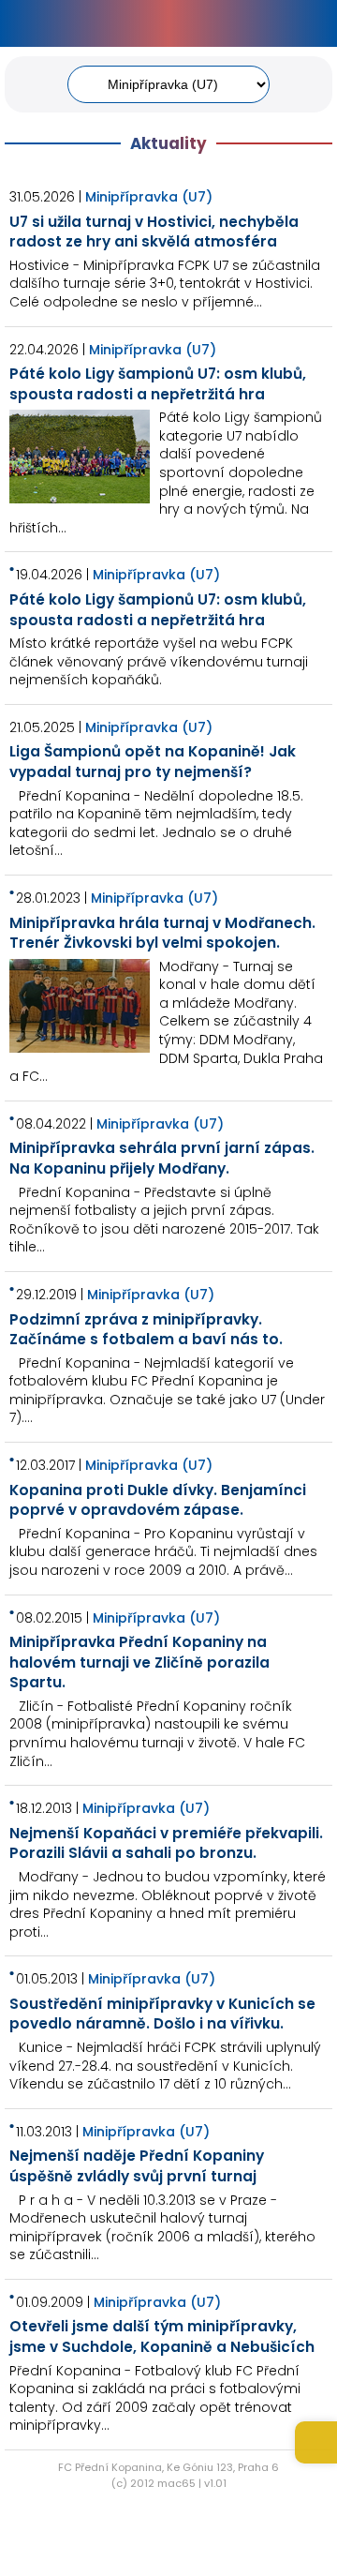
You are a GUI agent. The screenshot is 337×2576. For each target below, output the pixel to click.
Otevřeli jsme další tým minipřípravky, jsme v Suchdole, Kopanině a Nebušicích (162, 2336)
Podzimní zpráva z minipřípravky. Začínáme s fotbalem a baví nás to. (146, 1330)
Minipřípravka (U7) (149, 197)
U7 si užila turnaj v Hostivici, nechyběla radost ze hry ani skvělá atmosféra (154, 232)
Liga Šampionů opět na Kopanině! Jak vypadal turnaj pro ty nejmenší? (153, 762)
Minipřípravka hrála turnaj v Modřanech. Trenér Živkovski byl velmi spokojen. (162, 933)
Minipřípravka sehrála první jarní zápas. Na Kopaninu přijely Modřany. (162, 1158)
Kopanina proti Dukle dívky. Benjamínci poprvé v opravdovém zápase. (158, 1500)
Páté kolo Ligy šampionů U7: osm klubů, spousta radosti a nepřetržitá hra (158, 384)
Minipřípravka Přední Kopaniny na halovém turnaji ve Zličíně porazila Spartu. (139, 1662)
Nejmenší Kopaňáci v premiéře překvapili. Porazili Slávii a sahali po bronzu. (166, 1843)
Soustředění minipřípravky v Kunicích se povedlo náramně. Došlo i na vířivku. (162, 2014)
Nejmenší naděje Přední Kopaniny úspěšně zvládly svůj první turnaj (137, 2166)
